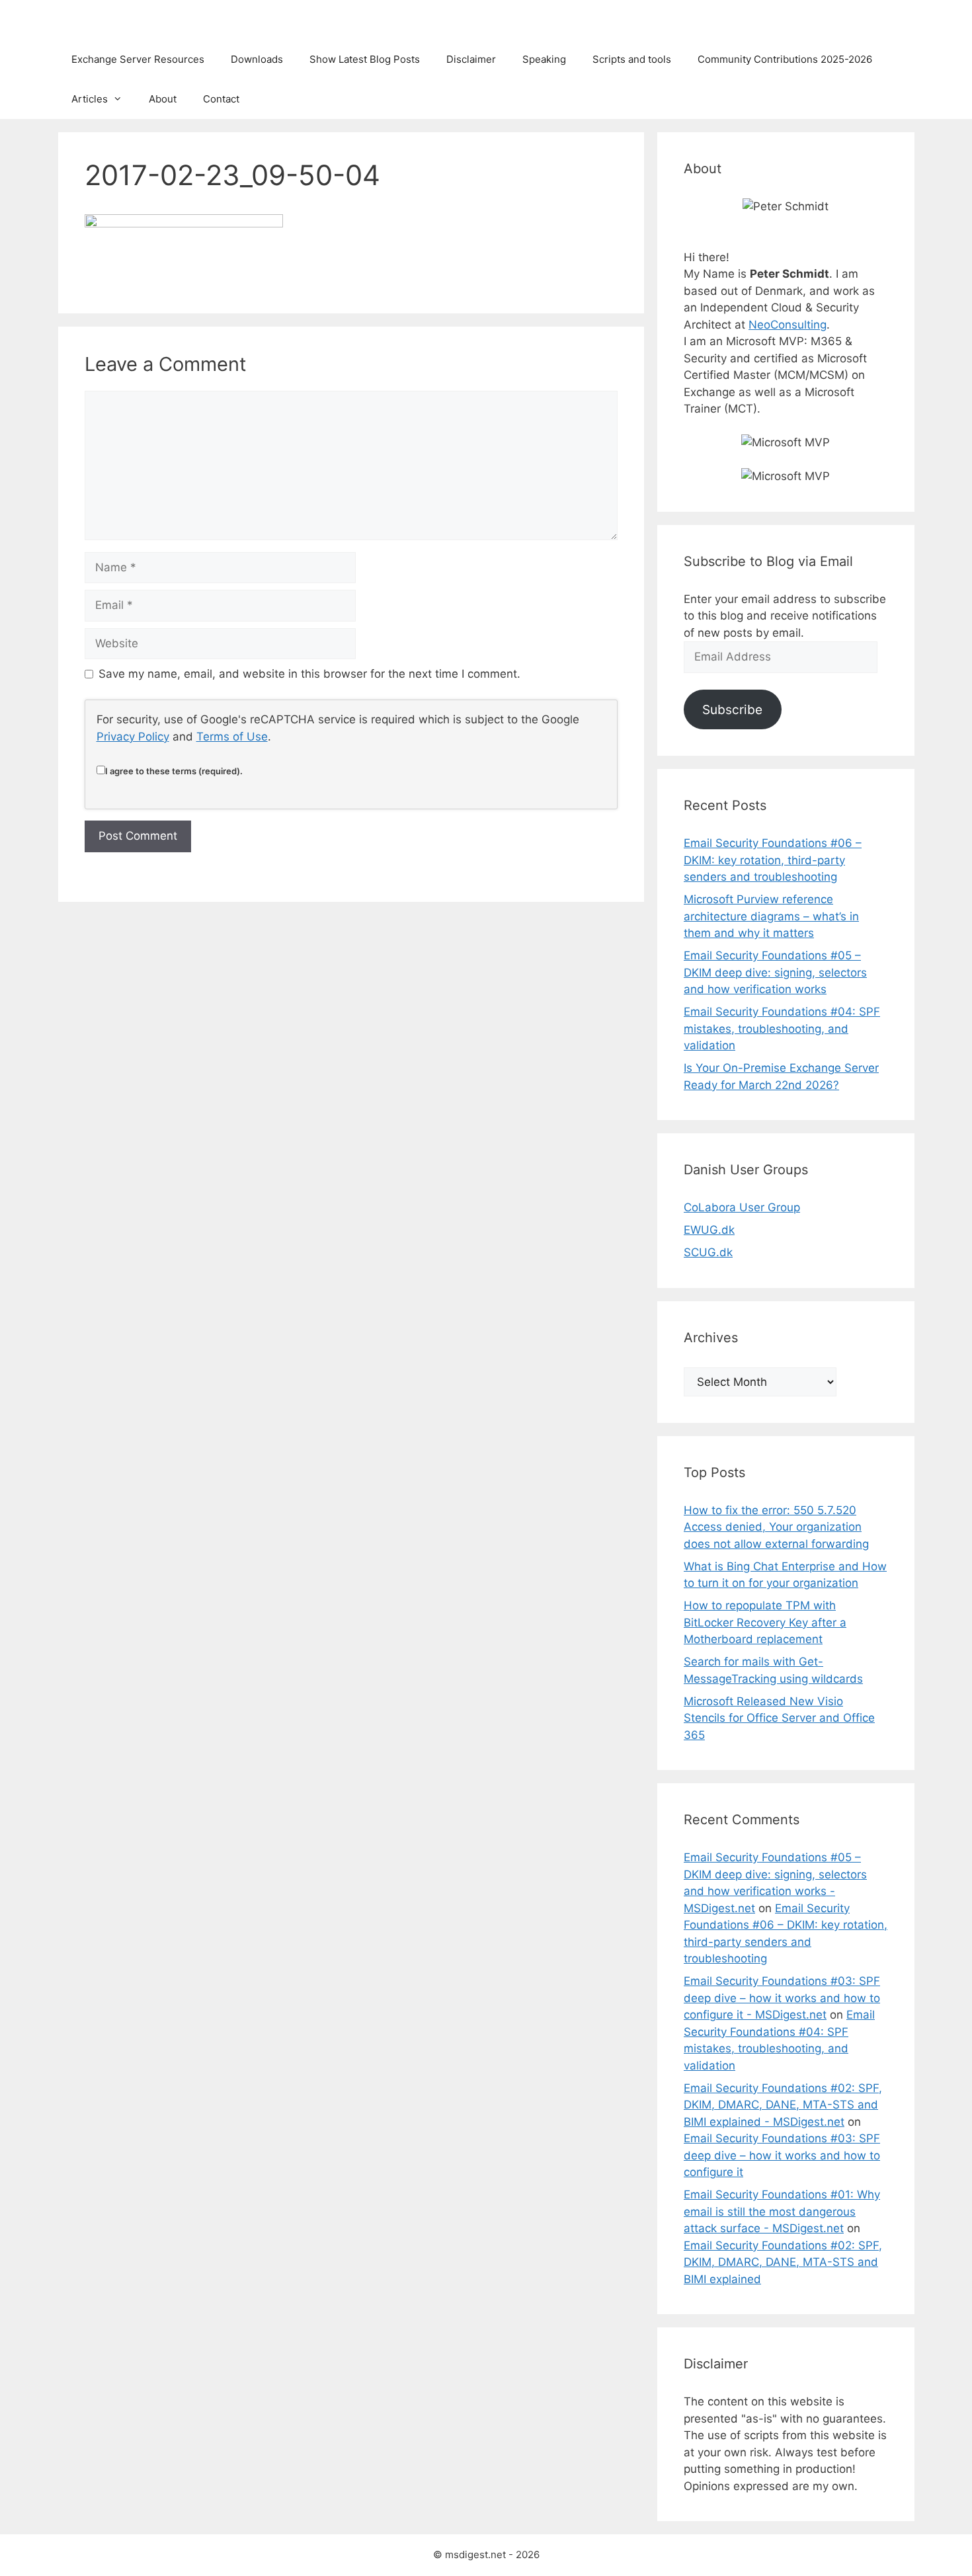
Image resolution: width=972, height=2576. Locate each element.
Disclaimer (471, 59)
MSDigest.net (113, 20)
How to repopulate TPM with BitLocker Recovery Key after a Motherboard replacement (765, 1622)
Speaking (544, 59)
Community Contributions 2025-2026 (785, 59)
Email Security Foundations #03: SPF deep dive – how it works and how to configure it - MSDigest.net (782, 1998)
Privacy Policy (133, 737)
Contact (221, 99)
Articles (90, 99)
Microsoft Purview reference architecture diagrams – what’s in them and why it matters (771, 916)
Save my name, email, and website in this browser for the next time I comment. (309, 674)
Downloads (257, 59)
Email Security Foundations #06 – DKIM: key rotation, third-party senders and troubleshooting (773, 860)
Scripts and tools (632, 59)
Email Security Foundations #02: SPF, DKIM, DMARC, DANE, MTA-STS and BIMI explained (783, 2262)
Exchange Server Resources (138, 59)
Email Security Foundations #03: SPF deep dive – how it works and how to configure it (782, 2155)
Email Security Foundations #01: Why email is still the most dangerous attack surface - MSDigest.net (782, 2211)
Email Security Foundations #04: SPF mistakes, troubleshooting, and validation (782, 1028)
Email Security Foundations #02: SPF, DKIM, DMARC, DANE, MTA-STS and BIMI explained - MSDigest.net (783, 2105)
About (163, 99)
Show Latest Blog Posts (365, 59)
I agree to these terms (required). (174, 771)
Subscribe (732, 709)
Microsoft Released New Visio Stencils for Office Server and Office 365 (779, 1718)
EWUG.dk (709, 1230)
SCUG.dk (708, 1252)
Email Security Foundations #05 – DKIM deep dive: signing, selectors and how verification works (775, 972)
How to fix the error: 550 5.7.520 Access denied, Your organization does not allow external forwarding (776, 1527)
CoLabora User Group (742, 1207)
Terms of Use (232, 737)
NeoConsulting (788, 325)
